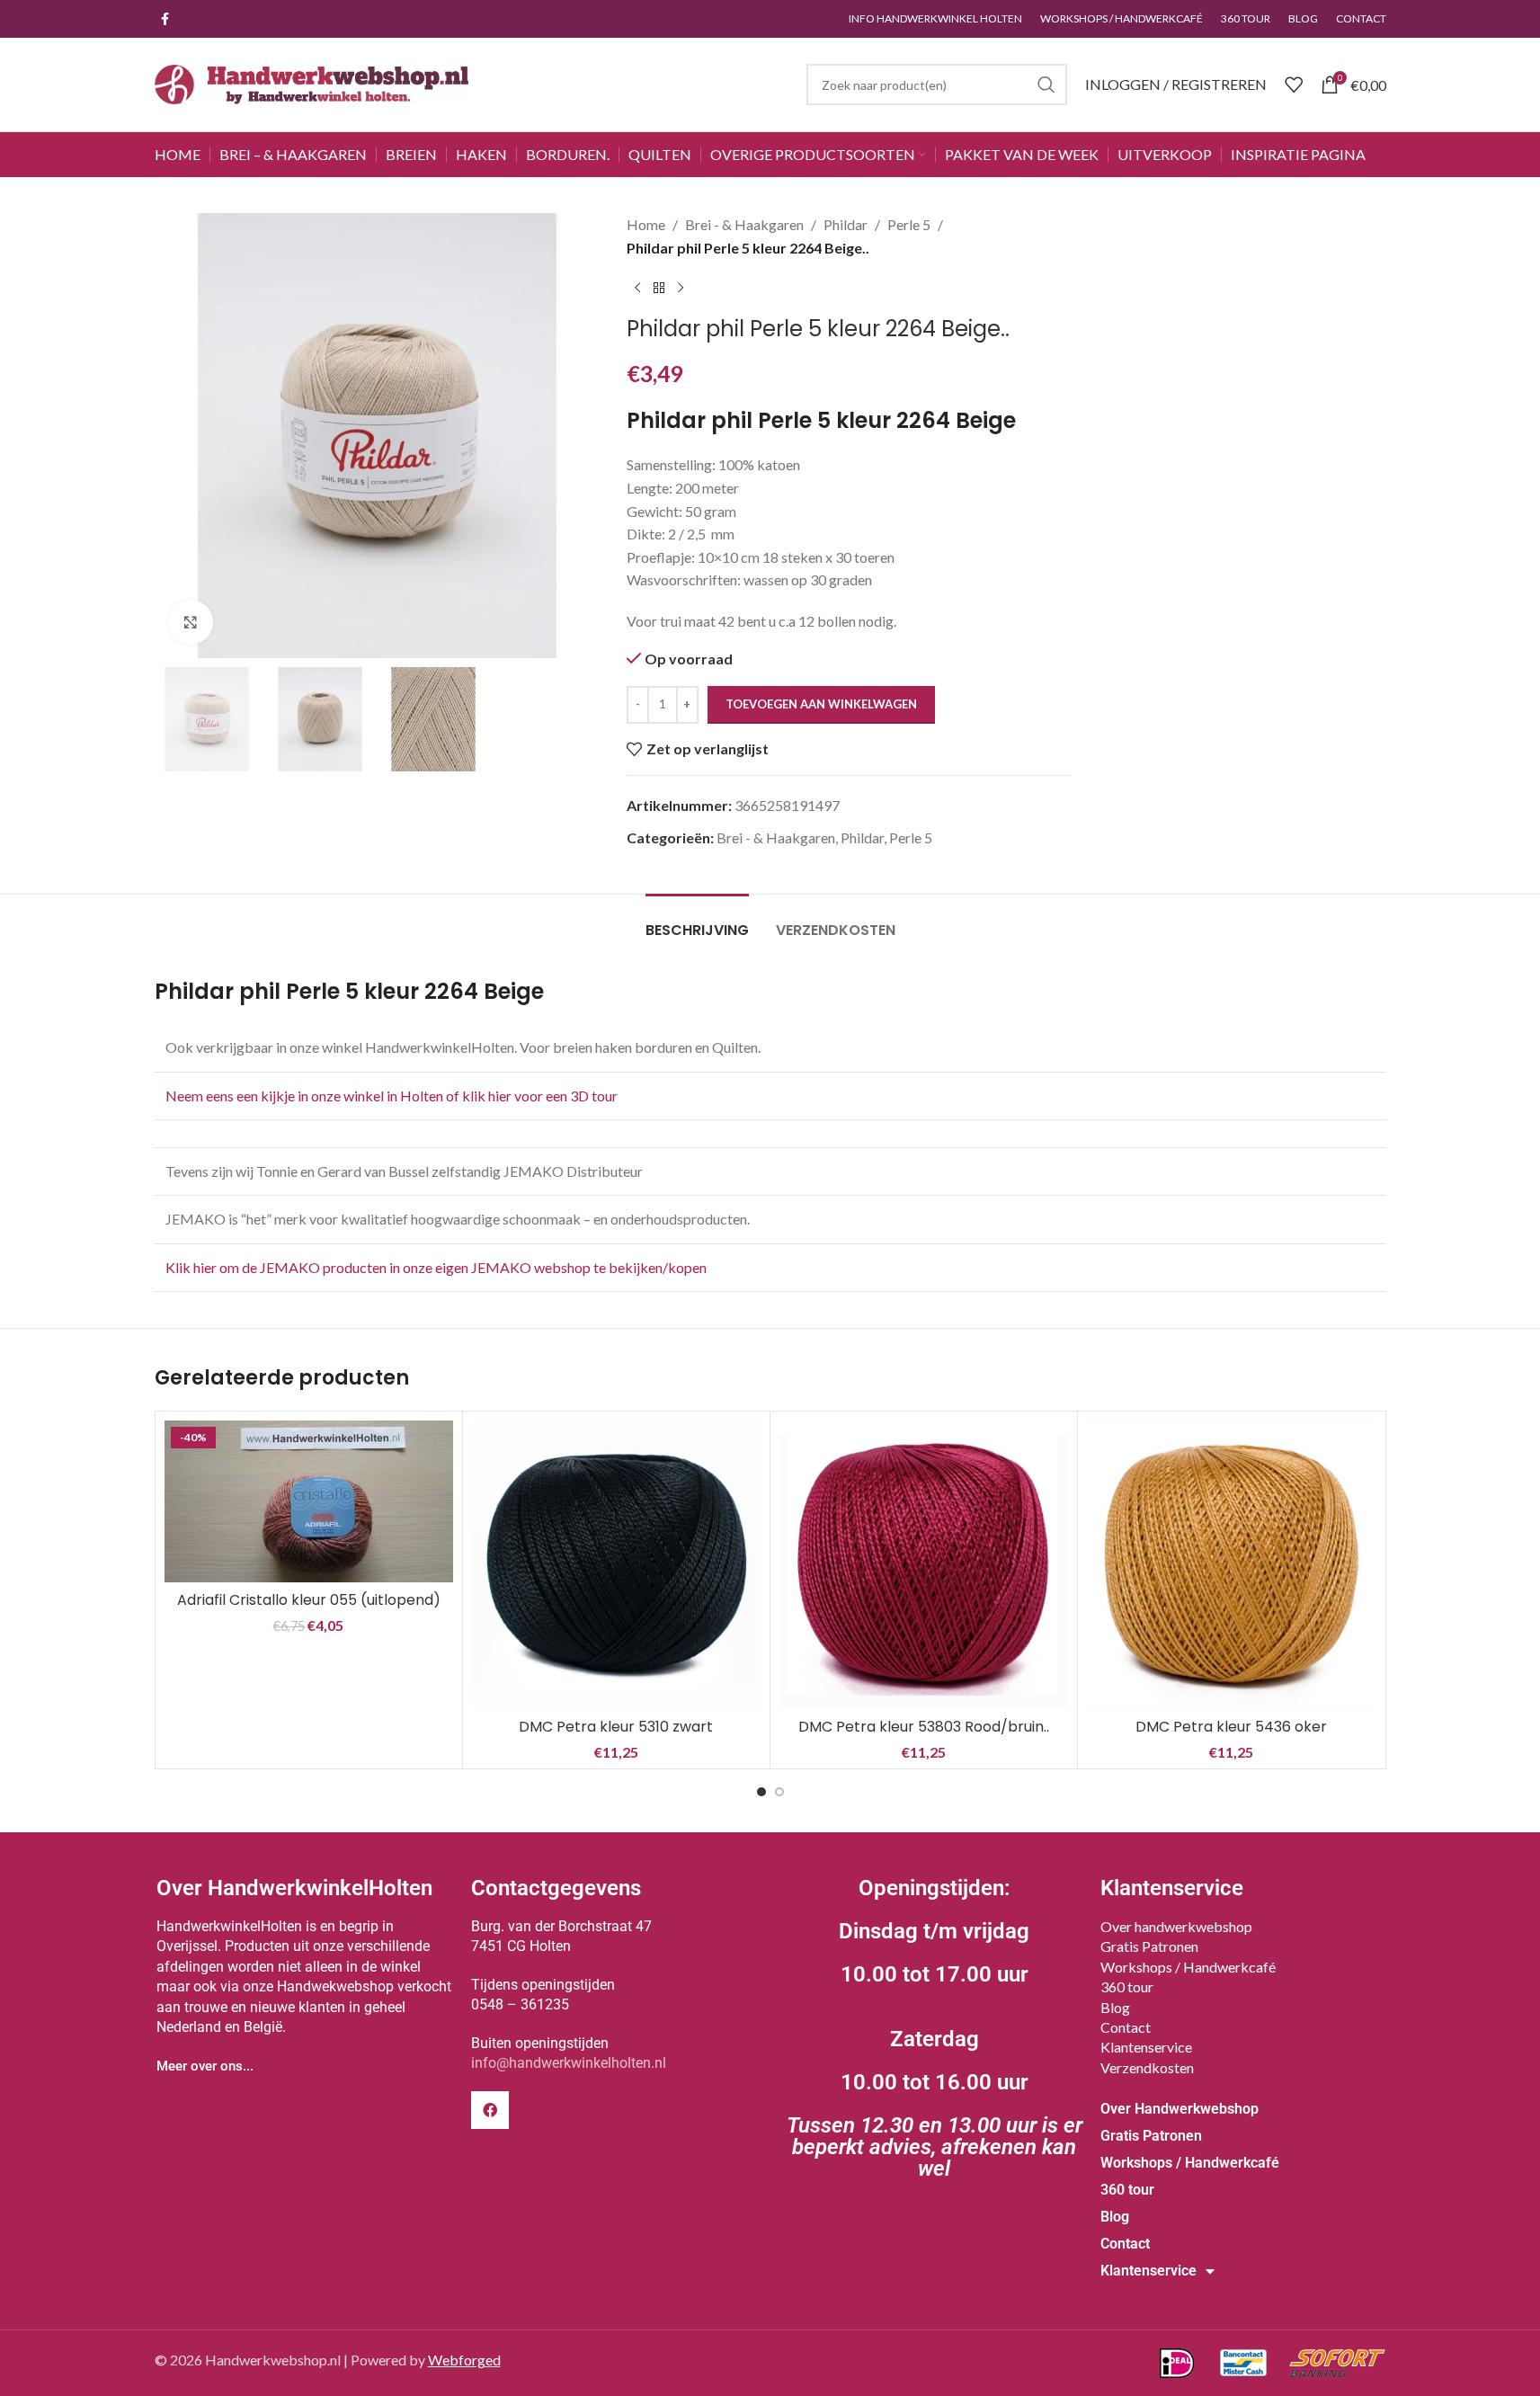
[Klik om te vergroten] (191, 622)
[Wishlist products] (1294, 85)
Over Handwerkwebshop (1179, 2109)
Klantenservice (1146, 2047)
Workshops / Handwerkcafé (1188, 1967)
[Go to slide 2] (779, 1792)
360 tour (1127, 1986)
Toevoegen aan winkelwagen (821, 704)
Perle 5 (909, 224)
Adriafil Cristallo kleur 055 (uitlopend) (309, 1600)
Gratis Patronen (1149, 1946)
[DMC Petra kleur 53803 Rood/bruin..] (924, 1565)
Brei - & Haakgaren (744, 224)
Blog (1115, 2007)
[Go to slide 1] (761, 1792)
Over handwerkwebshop (1176, 1926)
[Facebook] (490, 2110)
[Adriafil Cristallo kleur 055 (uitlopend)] (309, 1501)
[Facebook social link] (165, 19)
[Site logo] (312, 82)
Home (646, 224)
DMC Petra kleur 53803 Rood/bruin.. (924, 1727)
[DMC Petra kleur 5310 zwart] (616, 1565)
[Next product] (681, 288)
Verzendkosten (1147, 2067)
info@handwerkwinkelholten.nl (569, 2063)
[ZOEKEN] (1046, 85)
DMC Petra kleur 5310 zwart (616, 1727)
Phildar (846, 224)
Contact (1126, 2027)
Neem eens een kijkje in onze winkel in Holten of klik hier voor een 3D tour (393, 1096)
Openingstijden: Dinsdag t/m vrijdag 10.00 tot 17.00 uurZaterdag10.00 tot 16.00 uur (935, 2028)
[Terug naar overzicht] (659, 288)
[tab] (697, 921)
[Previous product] (637, 288)
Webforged (464, 2360)
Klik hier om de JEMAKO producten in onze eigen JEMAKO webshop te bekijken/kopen (436, 1267)
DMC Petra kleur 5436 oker (1231, 1727)
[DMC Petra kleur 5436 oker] (1231, 1565)
